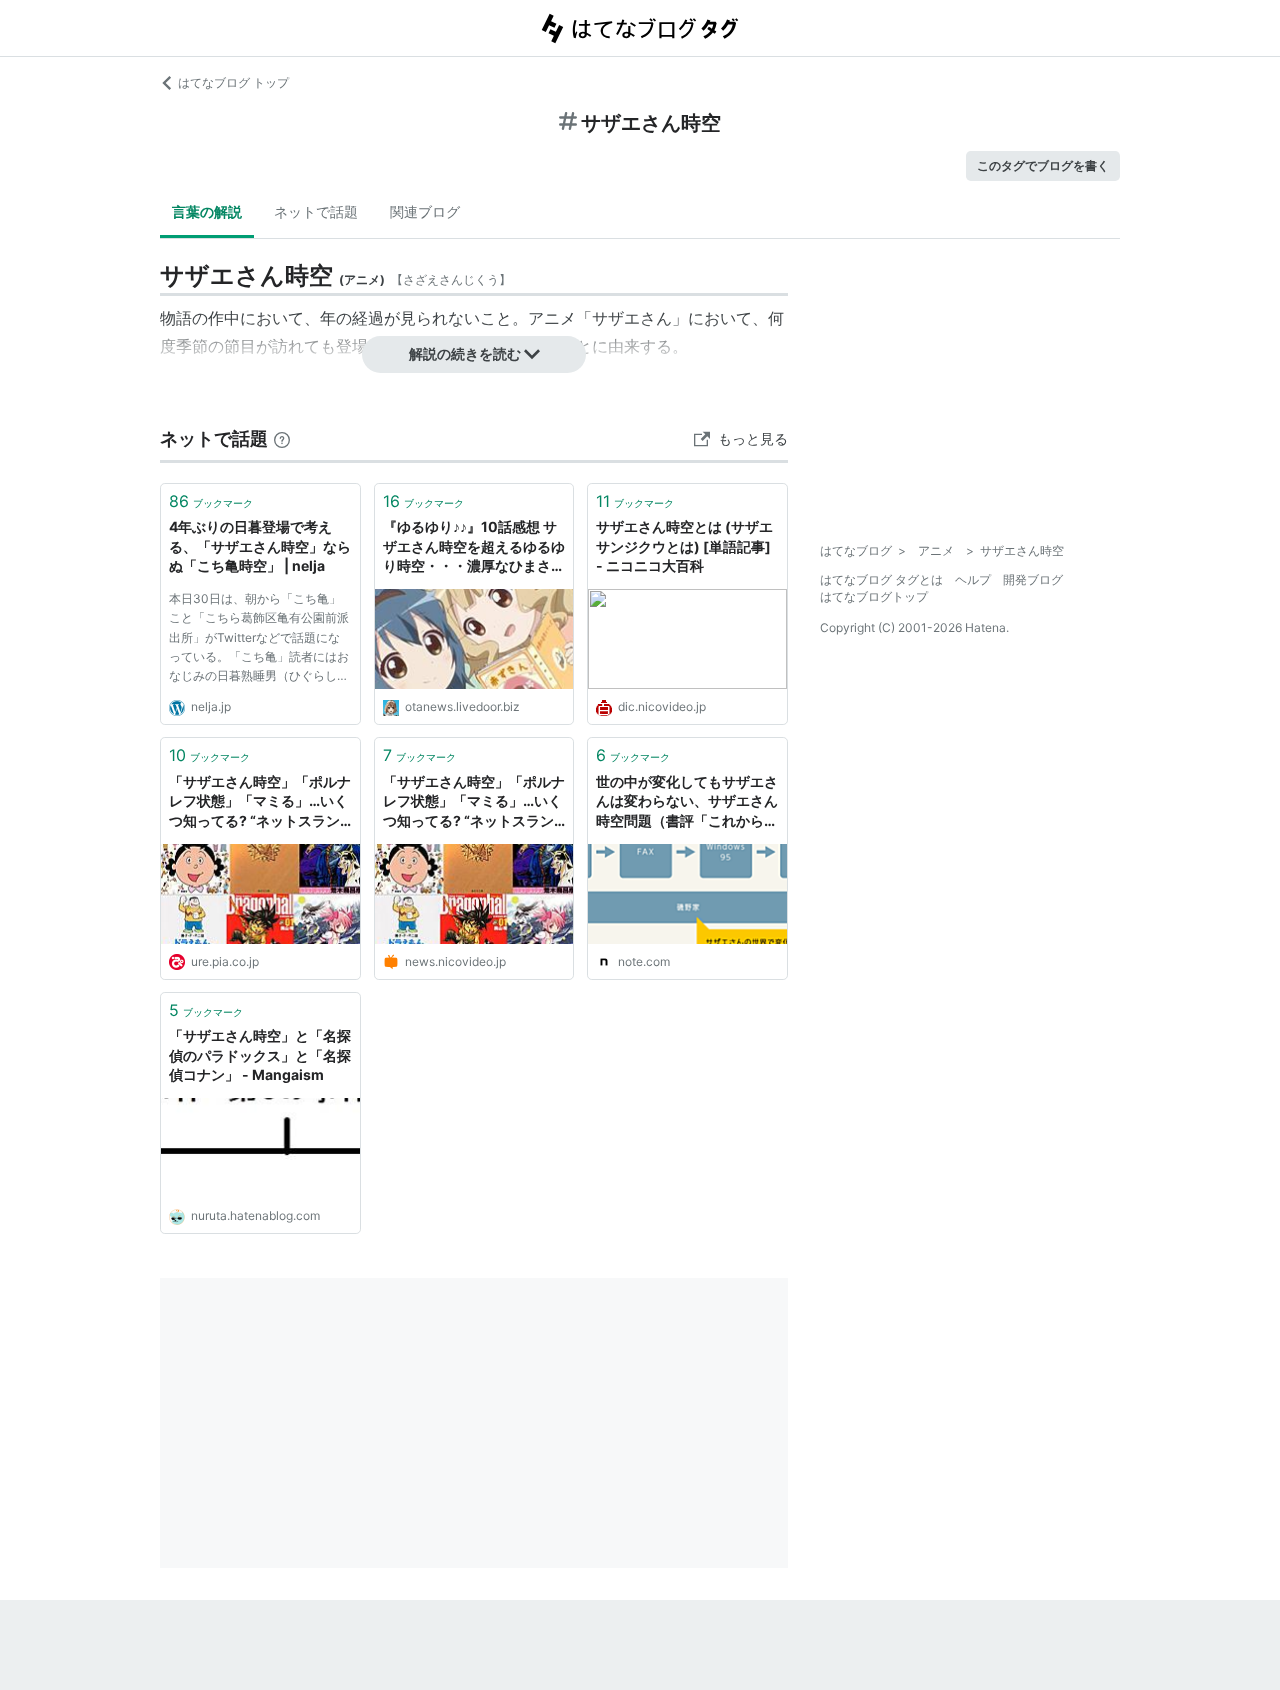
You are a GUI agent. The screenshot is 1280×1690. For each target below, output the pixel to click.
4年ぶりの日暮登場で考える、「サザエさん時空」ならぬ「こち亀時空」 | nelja (260, 546)
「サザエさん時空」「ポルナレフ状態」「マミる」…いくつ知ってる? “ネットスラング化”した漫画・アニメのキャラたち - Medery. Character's (260, 802)
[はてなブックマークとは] (282, 438)
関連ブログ (425, 211)
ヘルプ (973, 579)
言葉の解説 (207, 211)
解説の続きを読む (465, 353)
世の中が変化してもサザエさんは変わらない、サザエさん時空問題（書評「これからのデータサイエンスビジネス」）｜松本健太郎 (687, 802)
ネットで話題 (316, 211)
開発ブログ (1033, 579)
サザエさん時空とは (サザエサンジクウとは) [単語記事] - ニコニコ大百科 (684, 546)
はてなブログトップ (874, 596)
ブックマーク (211, 501)
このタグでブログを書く (1043, 165)
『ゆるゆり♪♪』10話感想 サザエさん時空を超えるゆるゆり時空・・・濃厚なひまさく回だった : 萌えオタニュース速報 (474, 547)
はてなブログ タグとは (881, 579)
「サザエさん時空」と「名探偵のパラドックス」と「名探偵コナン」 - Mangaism (260, 1055)
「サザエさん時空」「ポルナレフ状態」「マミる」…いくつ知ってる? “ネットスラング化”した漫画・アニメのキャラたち (474, 802)
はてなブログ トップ (233, 82)
